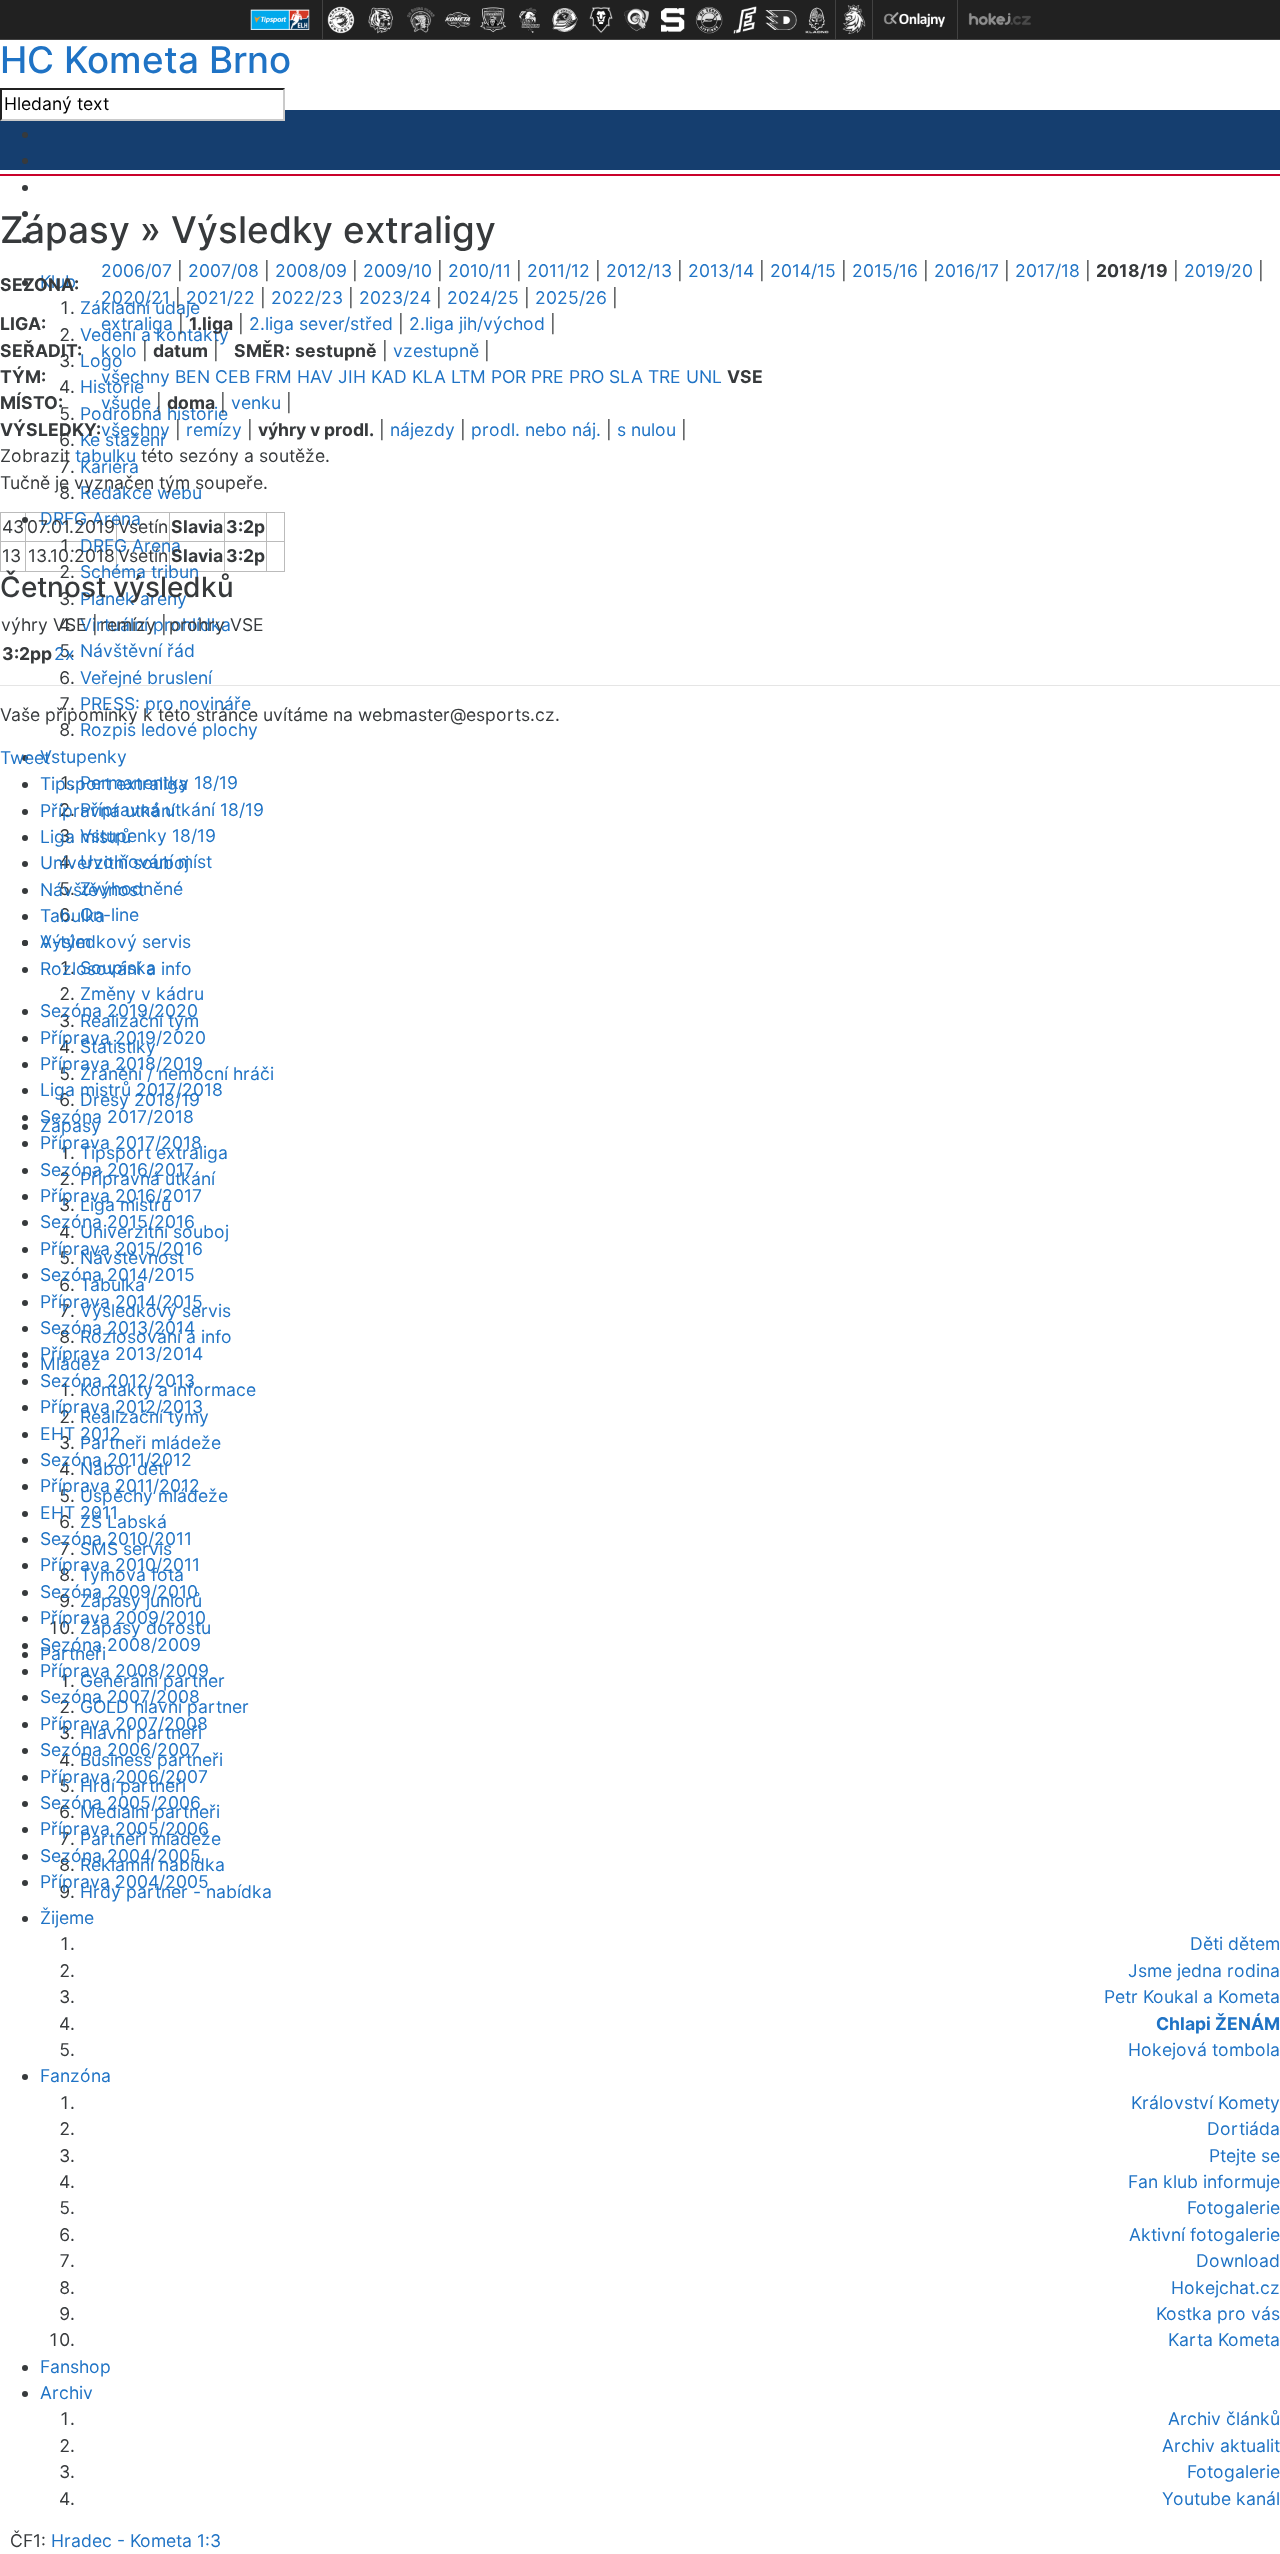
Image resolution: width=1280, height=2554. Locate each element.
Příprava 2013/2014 (121, 1353)
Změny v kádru (142, 993)
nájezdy (422, 429)
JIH (352, 376)
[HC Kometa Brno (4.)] (457, 20)
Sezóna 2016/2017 (117, 1169)
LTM (468, 376)
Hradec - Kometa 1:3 (136, 2540)
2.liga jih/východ (477, 323)
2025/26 (571, 297)
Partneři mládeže (150, 1442)
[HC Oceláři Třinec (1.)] (341, 20)
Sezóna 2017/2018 (117, 1116)
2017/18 (1047, 270)
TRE (664, 376)
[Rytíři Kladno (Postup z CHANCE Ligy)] (817, 20)
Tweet (25, 757)
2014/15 (803, 270)
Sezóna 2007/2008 (120, 1696)
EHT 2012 (80, 1433)
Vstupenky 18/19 (148, 835)
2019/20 (1218, 270)
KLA (429, 376)
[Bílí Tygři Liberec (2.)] (381, 20)
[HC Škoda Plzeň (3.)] (421, 20)
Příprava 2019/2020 (123, 1037)
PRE (547, 376)
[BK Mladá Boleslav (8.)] (601, 20)
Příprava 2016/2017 (121, 1195)
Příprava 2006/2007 (124, 1776)
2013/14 (721, 270)
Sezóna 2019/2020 (119, 1010)
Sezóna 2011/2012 (116, 1459)
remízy (214, 429)
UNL (704, 376)
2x (64, 653)
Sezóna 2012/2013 (117, 1380)
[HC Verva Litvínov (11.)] (709, 20)
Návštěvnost (92, 889)
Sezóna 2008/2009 (120, 1644)
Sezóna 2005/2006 (120, 1802)
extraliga (137, 323)
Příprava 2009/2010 (123, 1617)
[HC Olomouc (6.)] (529, 20)
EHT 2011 (79, 1512)
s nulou (646, 429)
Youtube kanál (1221, 2498)
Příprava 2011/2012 (120, 1485)
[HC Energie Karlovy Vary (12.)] (745, 20)
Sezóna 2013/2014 (117, 1327)
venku (256, 402)
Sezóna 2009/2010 (119, 1591)
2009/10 (397, 270)
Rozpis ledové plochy (169, 729)
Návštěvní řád (137, 650)
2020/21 (135, 297)
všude (126, 402)
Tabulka (72, 915)
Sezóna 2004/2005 (120, 1855)
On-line (109, 914)
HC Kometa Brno (145, 59)
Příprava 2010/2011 (120, 1564)
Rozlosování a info (116, 968)
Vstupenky (83, 756)
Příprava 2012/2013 (121, 1406)
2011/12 (558, 270)
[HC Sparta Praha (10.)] (673, 20)
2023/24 (395, 297)
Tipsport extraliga (114, 783)
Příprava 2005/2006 (124, 1828)
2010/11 (479, 270)
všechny (135, 376)
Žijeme (67, 1917)
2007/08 (223, 270)
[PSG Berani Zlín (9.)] (637, 20)
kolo (119, 350)
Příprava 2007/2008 (124, 1723)
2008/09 (311, 270)
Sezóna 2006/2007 (120, 1749)
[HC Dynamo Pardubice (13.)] (781, 20)
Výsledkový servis (115, 941)
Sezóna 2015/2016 (117, 1221)
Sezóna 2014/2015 (117, 1274)
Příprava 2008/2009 (124, 1670)
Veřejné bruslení (146, 677)
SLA (626, 376)
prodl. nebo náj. (536, 429)
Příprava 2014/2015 (121, 1301)
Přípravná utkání (107, 810)
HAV (315, 376)
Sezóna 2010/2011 (116, 1538)
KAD (389, 376)
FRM (273, 376)
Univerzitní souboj (114, 862)
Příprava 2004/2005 (124, 1881)
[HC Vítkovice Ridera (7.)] (565, 20)
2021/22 (220, 297)
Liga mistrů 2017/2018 (131, 1089)
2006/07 (136, 270)
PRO (586, 376)
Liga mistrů (85, 836)
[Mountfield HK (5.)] (493, 20)
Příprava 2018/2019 (121, 1063)
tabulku (105, 455)
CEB (232, 376)
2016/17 (966, 270)
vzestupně (436, 350)
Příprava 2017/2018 (121, 1142)
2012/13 (639, 270)
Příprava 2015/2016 (121, 1248)
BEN (192, 376)
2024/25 (483, 297)
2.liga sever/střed (321, 323)
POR (508, 376)
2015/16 (885, 270)
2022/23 (307, 297)
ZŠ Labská (123, 1521)
